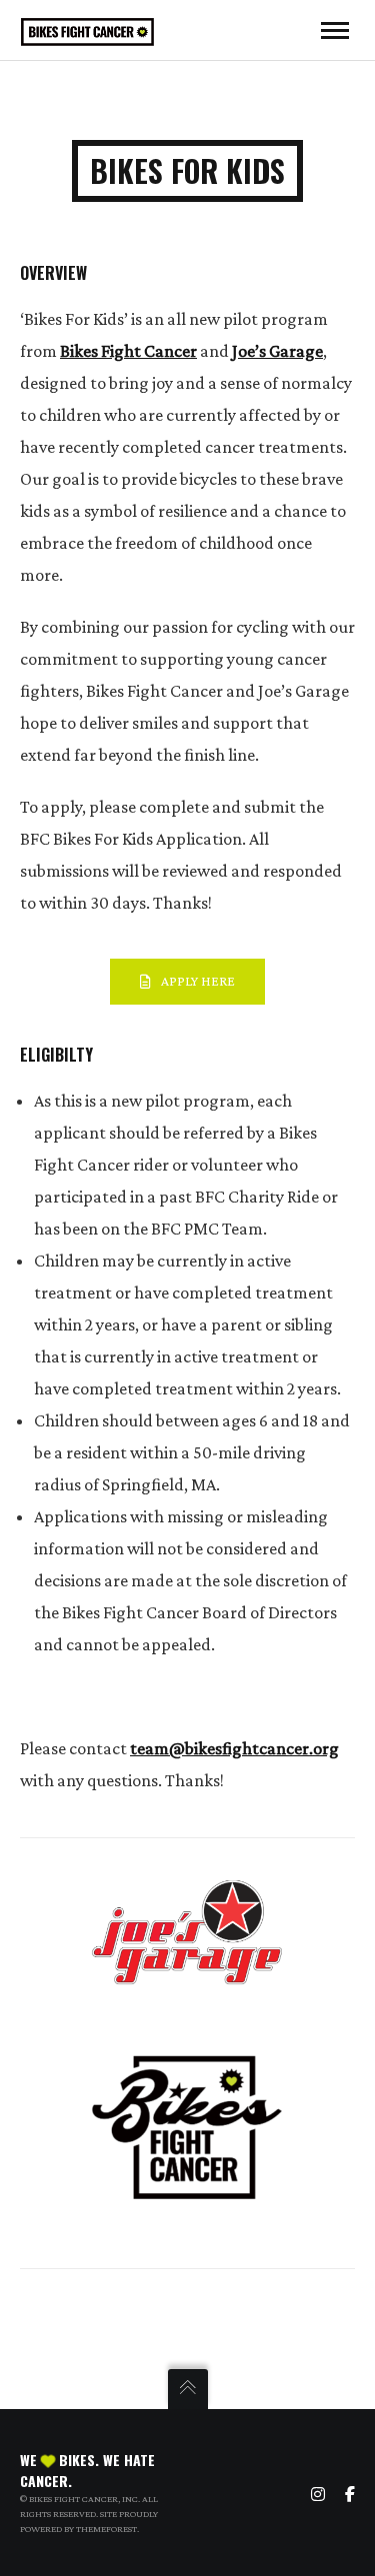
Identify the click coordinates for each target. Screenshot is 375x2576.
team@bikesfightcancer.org (234, 1748)
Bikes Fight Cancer (128, 351)
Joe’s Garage (277, 351)
